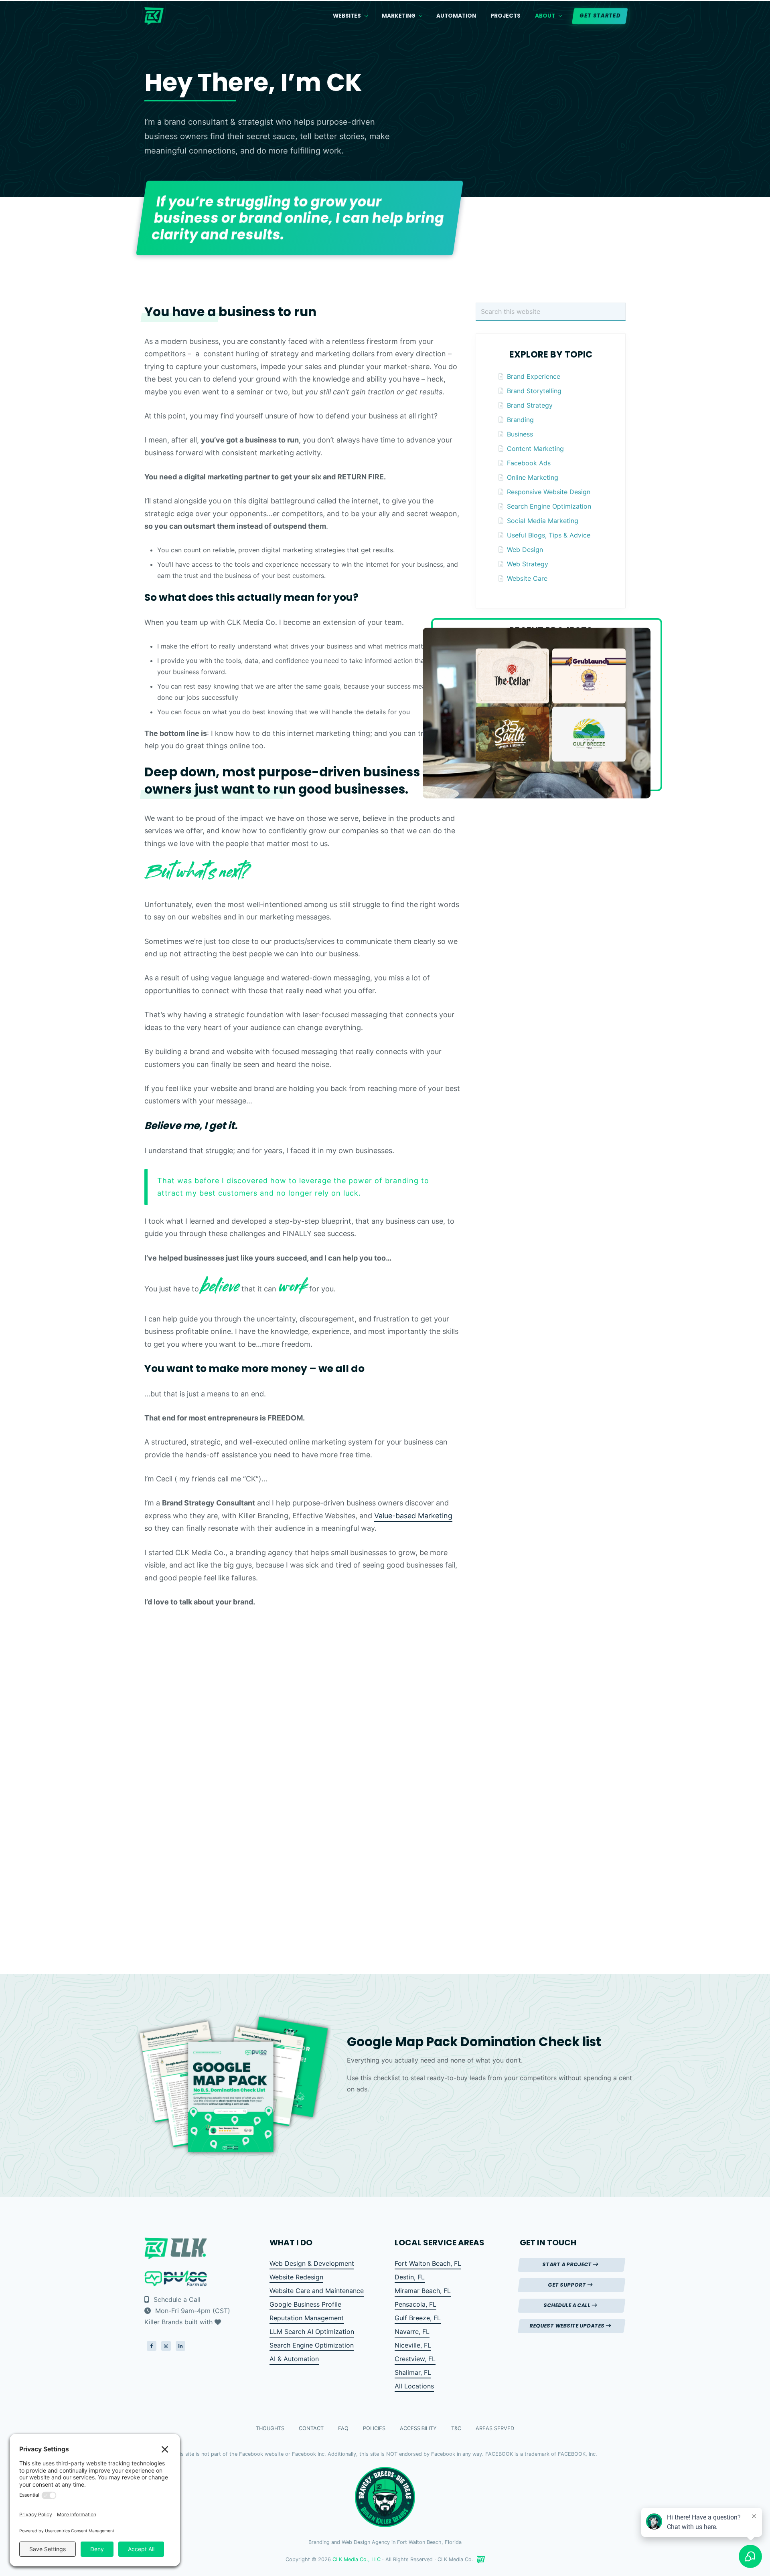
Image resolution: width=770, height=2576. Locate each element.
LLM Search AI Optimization (312, 2332)
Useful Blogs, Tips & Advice (549, 535)
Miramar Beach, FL (423, 2291)
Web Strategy (528, 564)
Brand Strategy (530, 405)
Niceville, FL (413, 2345)
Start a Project (568, 2264)
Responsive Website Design (549, 492)
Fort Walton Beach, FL (428, 2263)
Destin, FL (410, 2277)
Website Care (527, 578)
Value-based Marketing (413, 1516)
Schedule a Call (176, 2299)
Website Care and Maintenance (317, 2291)
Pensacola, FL (415, 2304)
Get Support (568, 2285)
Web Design (525, 550)
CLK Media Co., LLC (357, 2559)
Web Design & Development (312, 2263)
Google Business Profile (305, 2304)
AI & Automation (294, 2359)
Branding (520, 420)
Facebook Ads (529, 463)
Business (520, 434)
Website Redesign (296, 2277)
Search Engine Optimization (549, 506)
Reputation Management (307, 2318)
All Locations (414, 2386)
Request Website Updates (568, 2326)
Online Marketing (533, 477)
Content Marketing (535, 449)
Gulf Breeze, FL (418, 2318)
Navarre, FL (412, 2332)
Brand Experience (534, 376)
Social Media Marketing (543, 521)
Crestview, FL (415, 2359)
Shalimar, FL (413, 2372)
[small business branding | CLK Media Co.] (481, 2560)
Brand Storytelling (534, 391)
